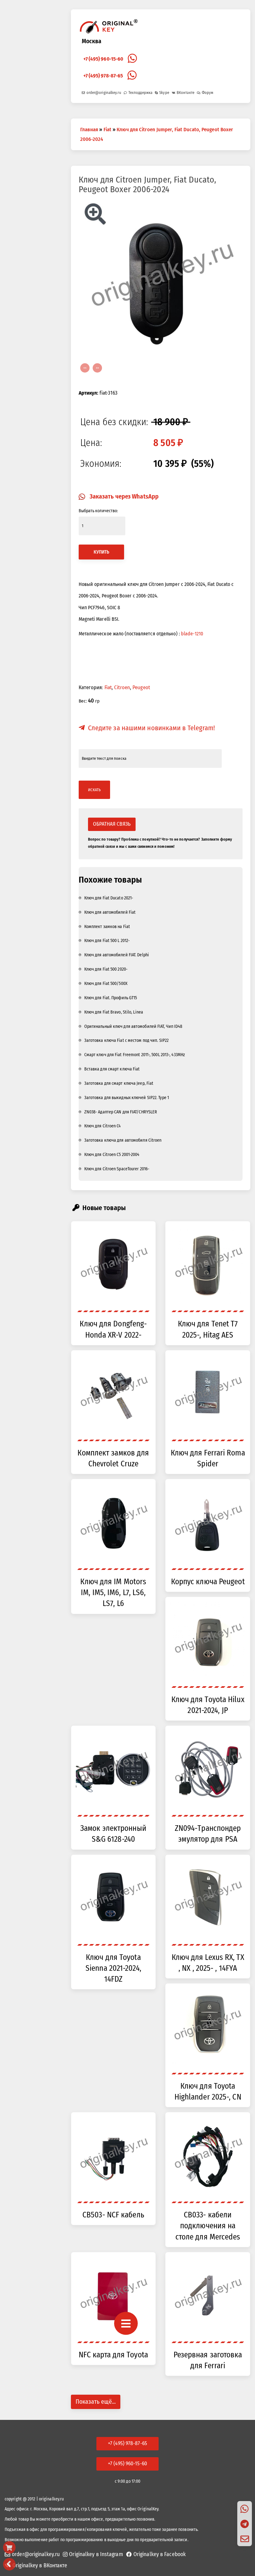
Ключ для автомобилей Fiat (110, 913)
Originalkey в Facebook (160, 2555)
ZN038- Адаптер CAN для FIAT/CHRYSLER (121, 1112)
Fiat (107, 129)
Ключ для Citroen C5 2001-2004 (112, 1155)
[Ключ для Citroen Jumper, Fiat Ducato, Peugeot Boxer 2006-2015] (161, 278)
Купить (102, 552)
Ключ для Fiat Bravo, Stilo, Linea (114, 1012)
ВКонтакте (185, 93)
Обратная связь (112, 824)
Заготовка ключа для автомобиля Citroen (123, 1141)
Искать (95, 790)
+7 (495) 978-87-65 (103, 76)
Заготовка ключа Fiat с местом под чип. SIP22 (126, 1041)
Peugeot (141, 688)
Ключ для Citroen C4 (103, 1126)
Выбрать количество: (98, 511)
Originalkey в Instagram (96, 2555)
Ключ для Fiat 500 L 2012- (107, 941)
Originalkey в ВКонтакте (40, 2566)
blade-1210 (192, 634)
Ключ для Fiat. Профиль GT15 (111, 998)
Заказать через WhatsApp (124, 497)
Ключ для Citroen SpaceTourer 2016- (117, 1169)
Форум (208, 93)
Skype (164, 93)
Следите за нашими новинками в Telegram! (152, 728)
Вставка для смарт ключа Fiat (112, 1069)
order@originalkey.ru (104, 93)
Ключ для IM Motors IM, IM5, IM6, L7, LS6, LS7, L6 (113, 1593)
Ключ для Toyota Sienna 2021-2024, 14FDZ (113, 1969)
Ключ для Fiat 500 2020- (106, 970)
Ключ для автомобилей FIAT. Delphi (117, 955)
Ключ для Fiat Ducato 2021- (109, 898)
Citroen (122, 688)
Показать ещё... (96, 2402)
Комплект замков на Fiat (107, 927)
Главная (89, 129)
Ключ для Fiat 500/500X (106, 984)
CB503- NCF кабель (113, 2215)
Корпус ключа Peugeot (208, 1582)
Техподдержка (140, 93)
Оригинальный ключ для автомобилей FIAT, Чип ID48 (133, 1027)
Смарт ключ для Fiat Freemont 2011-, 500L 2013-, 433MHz (135, 1055)
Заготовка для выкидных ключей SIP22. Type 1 (127, 1098)
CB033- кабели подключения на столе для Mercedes (208, 2226)
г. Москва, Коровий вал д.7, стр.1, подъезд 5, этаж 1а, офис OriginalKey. (94, 2509)
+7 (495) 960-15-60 (103, 59)
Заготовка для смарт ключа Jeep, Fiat (119, 1084)
